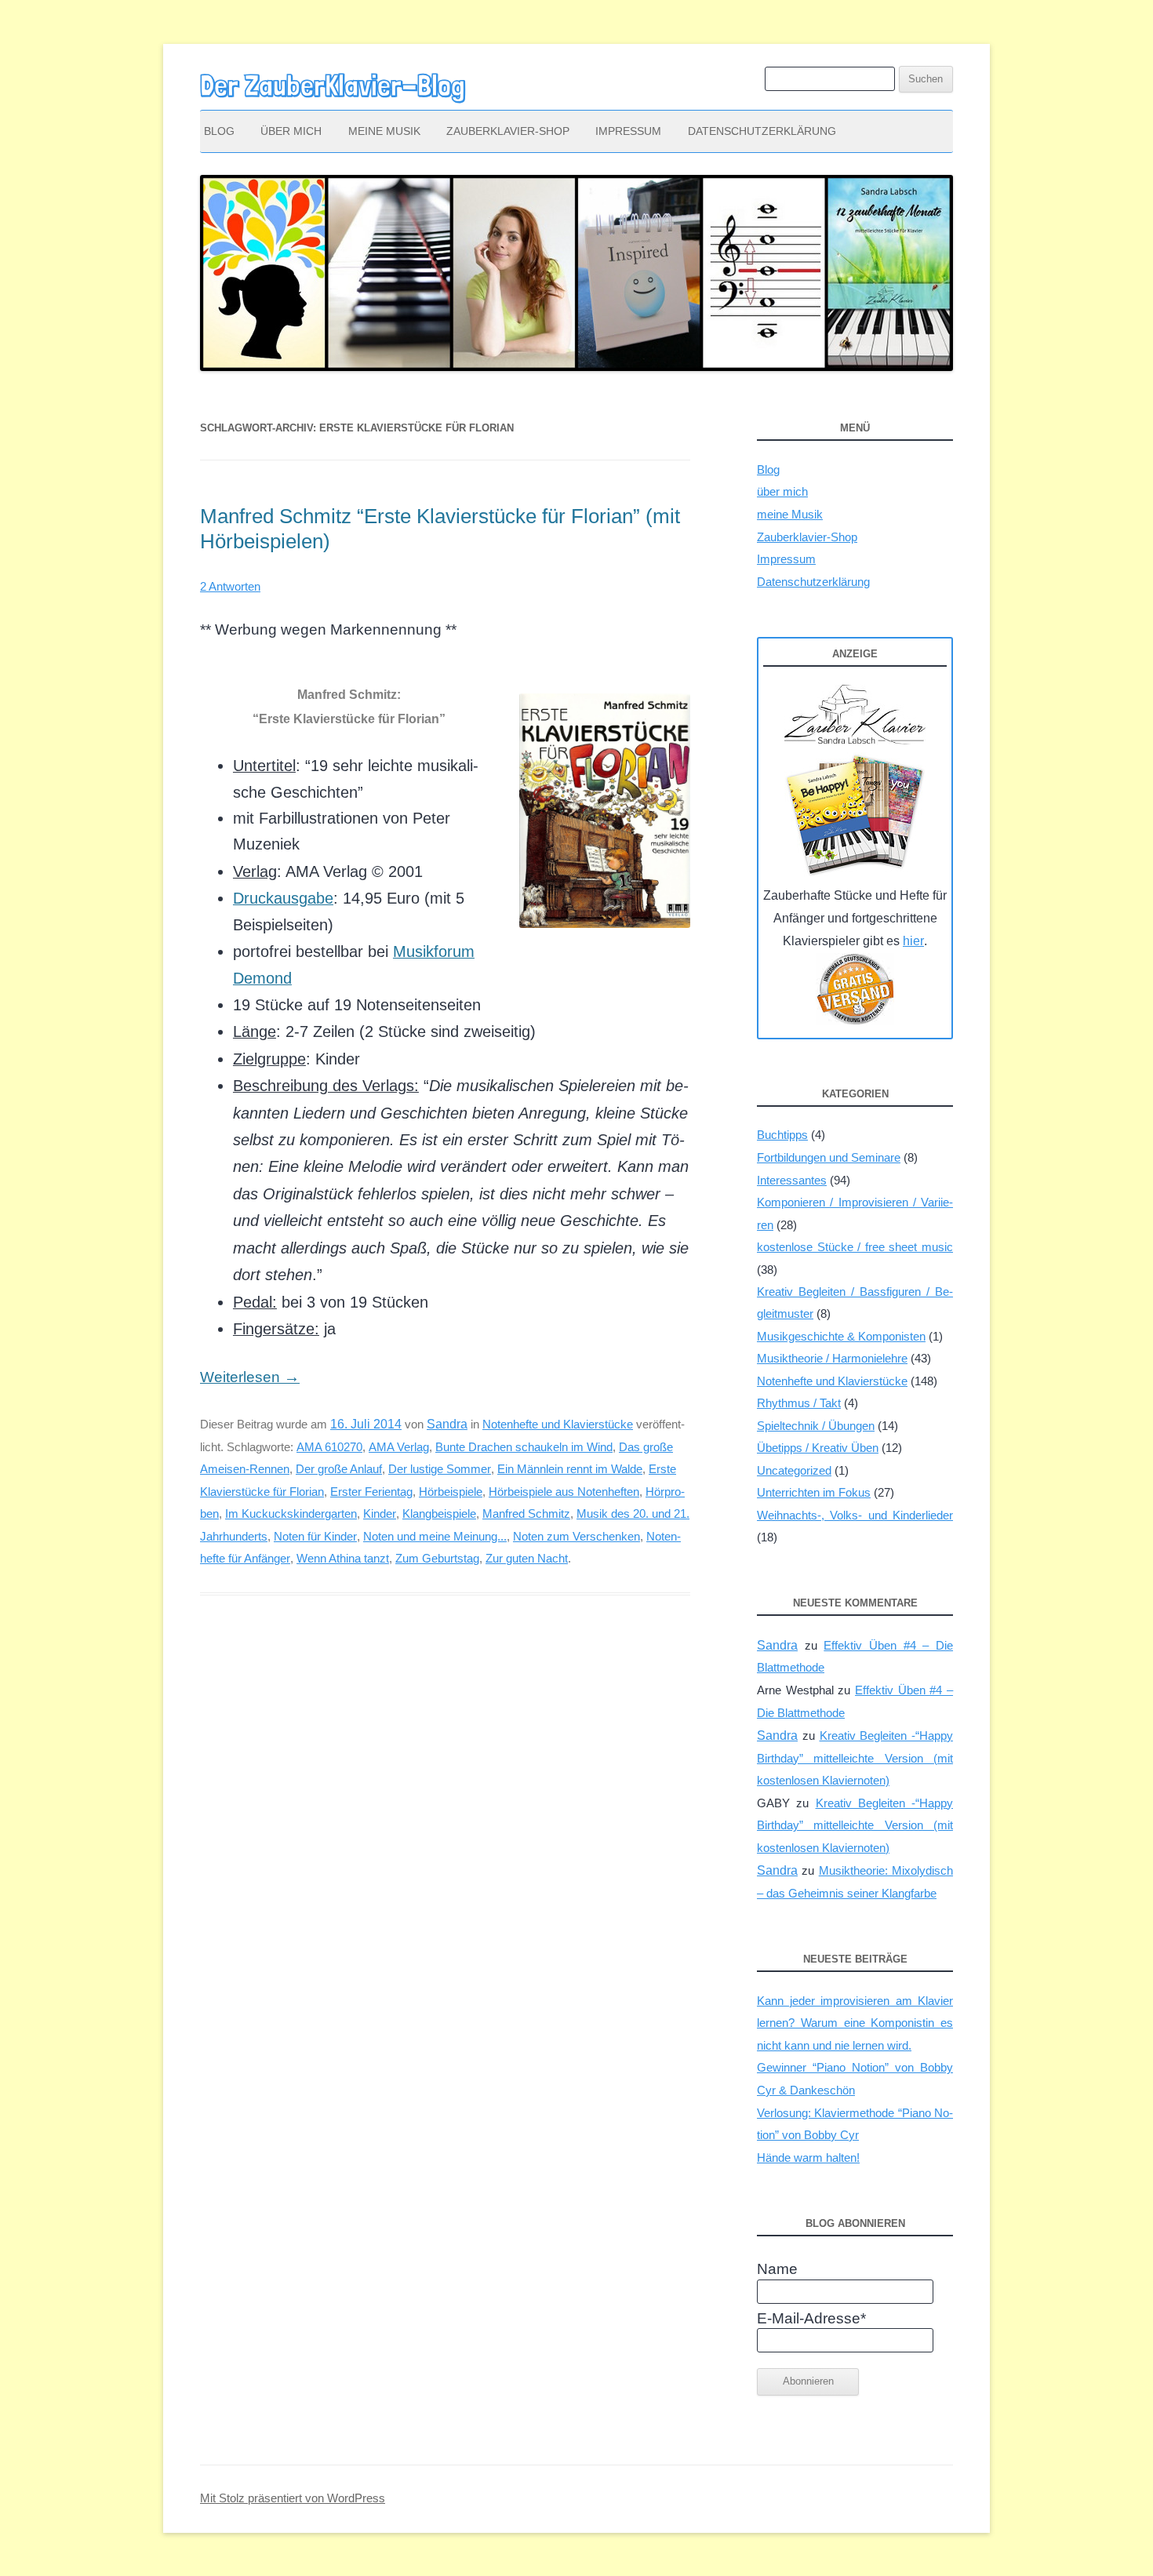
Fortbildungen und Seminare (829, 1157)
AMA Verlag (399, 1447)
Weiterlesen (250, 1377)
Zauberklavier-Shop (508, 131)
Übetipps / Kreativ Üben (818, 1448)
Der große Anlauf (339, 1469)
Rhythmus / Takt (799, 1403)
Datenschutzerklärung (762, 131)
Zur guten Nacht (527, 1558)
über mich (291, 131)
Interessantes (792, 1180)
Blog (219, 131)
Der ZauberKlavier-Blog (333, 86)
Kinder (380, 1514)
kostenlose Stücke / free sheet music (855, 1247)
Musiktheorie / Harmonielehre (832, 1358)
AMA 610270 (329, 1447)
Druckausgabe (283, 898)
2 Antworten (230, 586)
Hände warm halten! (808, 2158)
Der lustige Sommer (440, 1469)
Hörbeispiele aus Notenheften (564, 1492)
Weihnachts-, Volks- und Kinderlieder (855, 1515)
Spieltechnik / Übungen (816, 1426)
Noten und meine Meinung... (435, 1536)
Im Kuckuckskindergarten (291, 1514)
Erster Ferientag (371, 1492)
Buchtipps (782, 1135)
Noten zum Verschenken (576, 1536)
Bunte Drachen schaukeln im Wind (524, 1447)
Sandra (447, 1424)
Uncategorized (794, 1470)
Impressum (628, 131)
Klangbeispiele (439, 1514)
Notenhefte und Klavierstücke (558, 1424)
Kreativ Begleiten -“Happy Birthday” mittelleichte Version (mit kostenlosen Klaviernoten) (855, 1758)
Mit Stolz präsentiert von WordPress (293, 2498)
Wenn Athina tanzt (343, 1558)
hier (913, 941)
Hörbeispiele (451, 1492)
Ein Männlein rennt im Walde (570, 1469)
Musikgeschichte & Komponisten (841, 1336)
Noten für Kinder (315, 1536)
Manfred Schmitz (526, 1514)
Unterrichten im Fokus (814, 1492)
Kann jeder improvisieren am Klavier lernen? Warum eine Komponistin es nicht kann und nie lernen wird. (855, 2023)
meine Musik (384, 131)
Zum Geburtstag (437, 1558)
